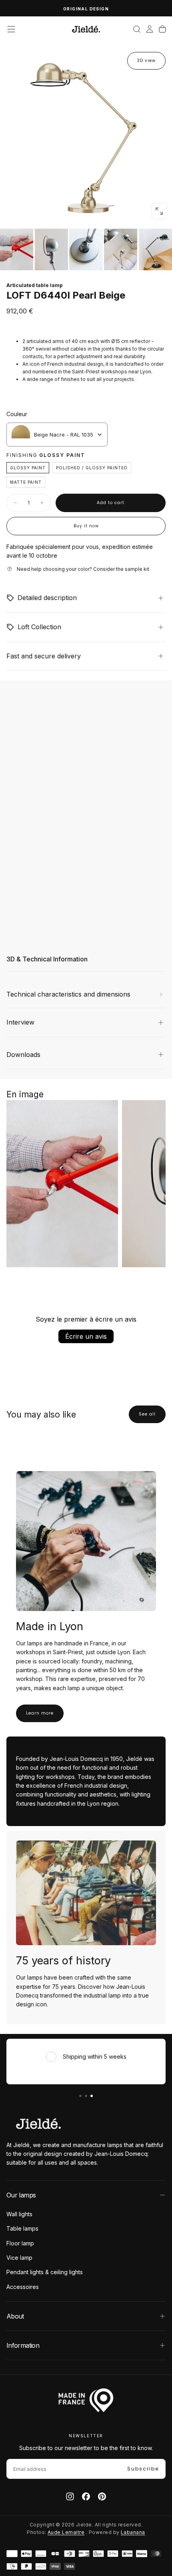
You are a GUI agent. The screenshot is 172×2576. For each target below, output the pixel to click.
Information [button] (23, 2345)
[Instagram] (70, 2496)
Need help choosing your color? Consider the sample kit (83, 569)
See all (147, 1414)
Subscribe (143, 2469)
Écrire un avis (86, 1336)
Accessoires (23, 2287)
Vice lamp (19, 2258)
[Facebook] (86, 2496)
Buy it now (86, 526)
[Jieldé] (38, 2123)
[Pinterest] (102, 2496)
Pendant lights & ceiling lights (45, 2272)
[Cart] (162, 29)
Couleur (17, 414)
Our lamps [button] (21, 2195)
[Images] (86, 249)
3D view (146, 61)
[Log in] (150, 29)
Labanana (133, 2532)
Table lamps (22, 2228)
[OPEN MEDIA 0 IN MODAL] (159, 211)
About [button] (15, 2316)
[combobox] (57, 435)
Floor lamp (20, 2243)
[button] (11, 29)
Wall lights (19, 2214)
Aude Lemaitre (66, 2532)
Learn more (40, 1713)
